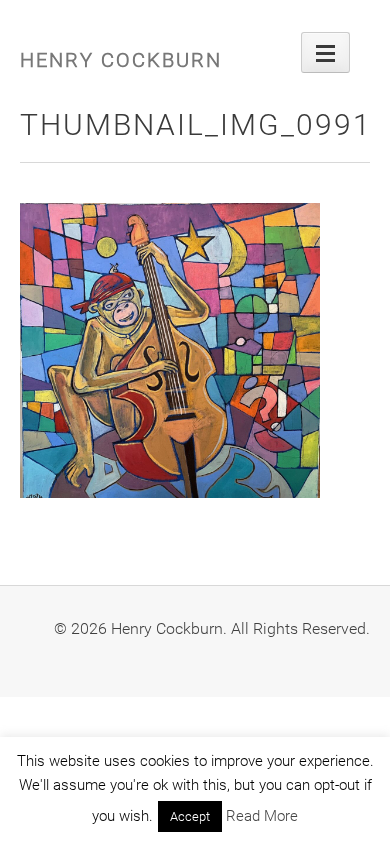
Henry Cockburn (121, 60)
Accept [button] (190, 816)
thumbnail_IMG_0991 (196, 124)
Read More (262, 816)
